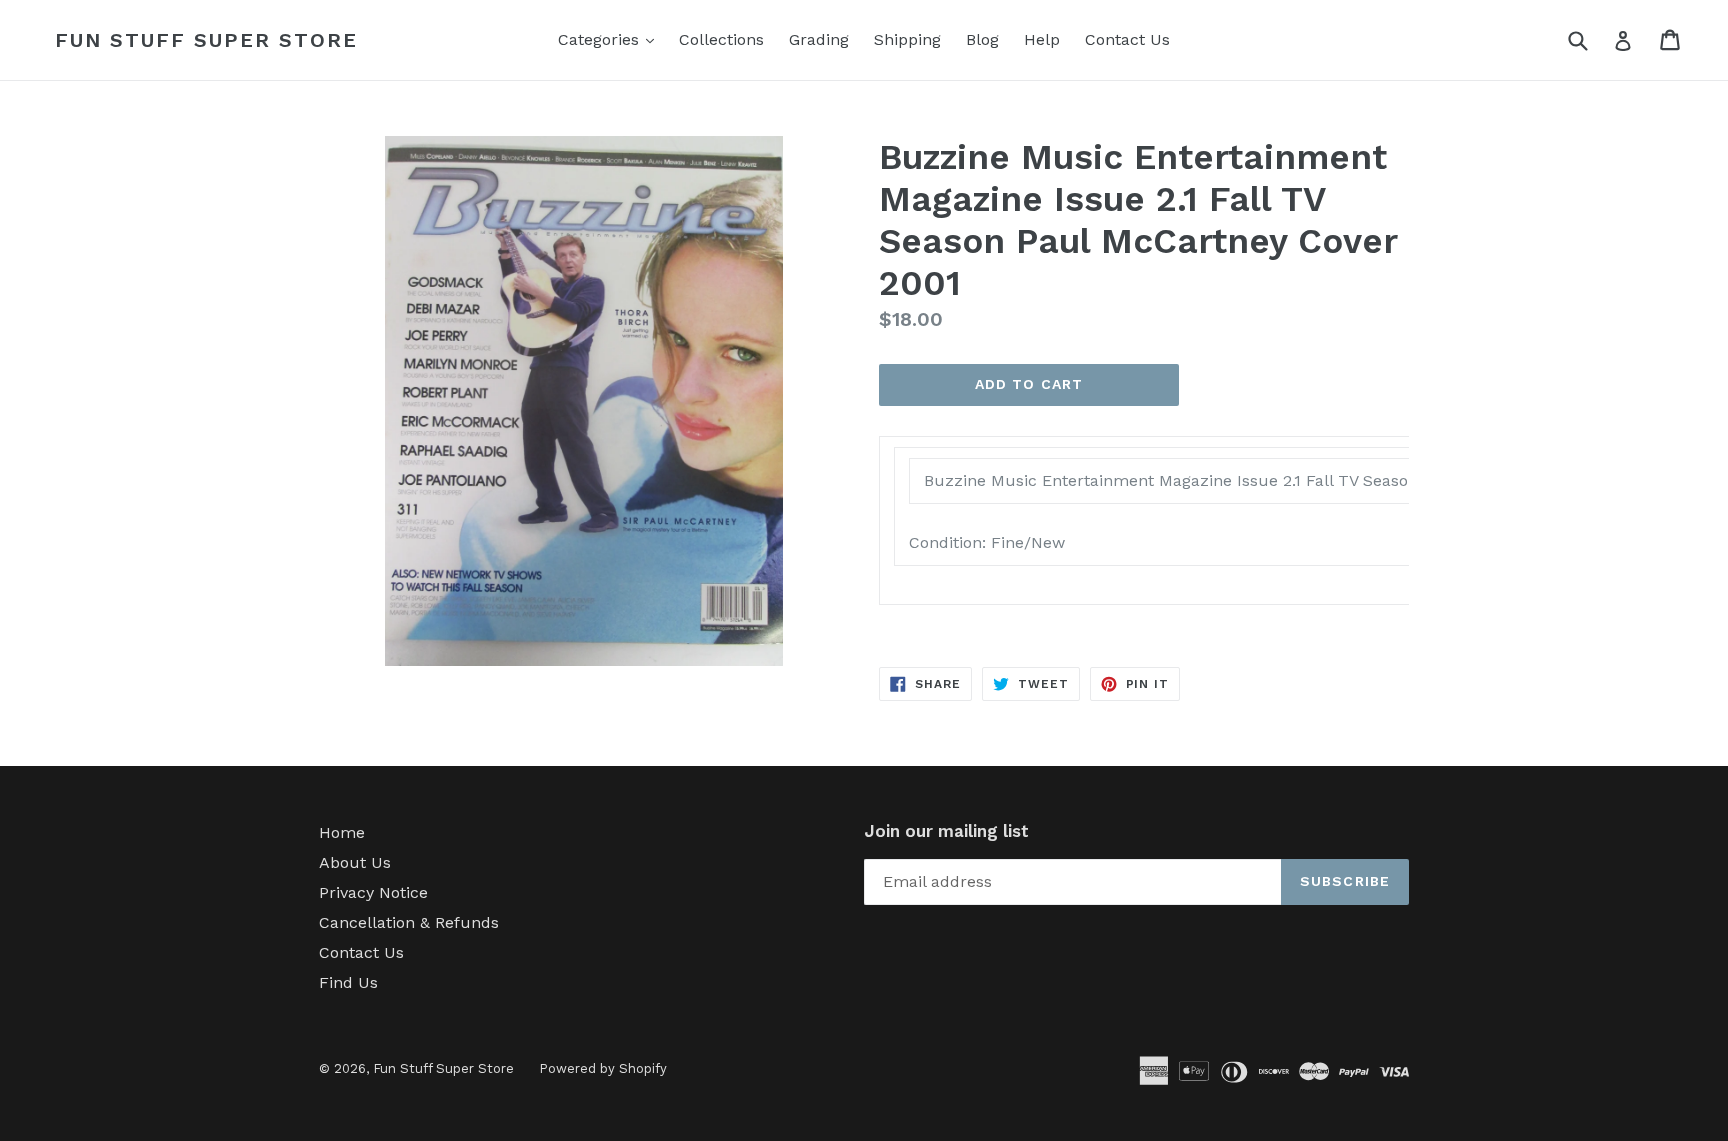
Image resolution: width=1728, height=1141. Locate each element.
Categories (611, 39)
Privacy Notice (373, 892)
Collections (721, 39)
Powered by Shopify (603, 1068)
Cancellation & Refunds (409, 922)
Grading (819, 39)
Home (342, 832)
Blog (982, 39)
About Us (355, 862)
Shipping (907, 39)
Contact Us (1127, 39)
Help (1042, 39)
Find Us (348, 982)
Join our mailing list (946, 831)
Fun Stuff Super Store (206, 40)
